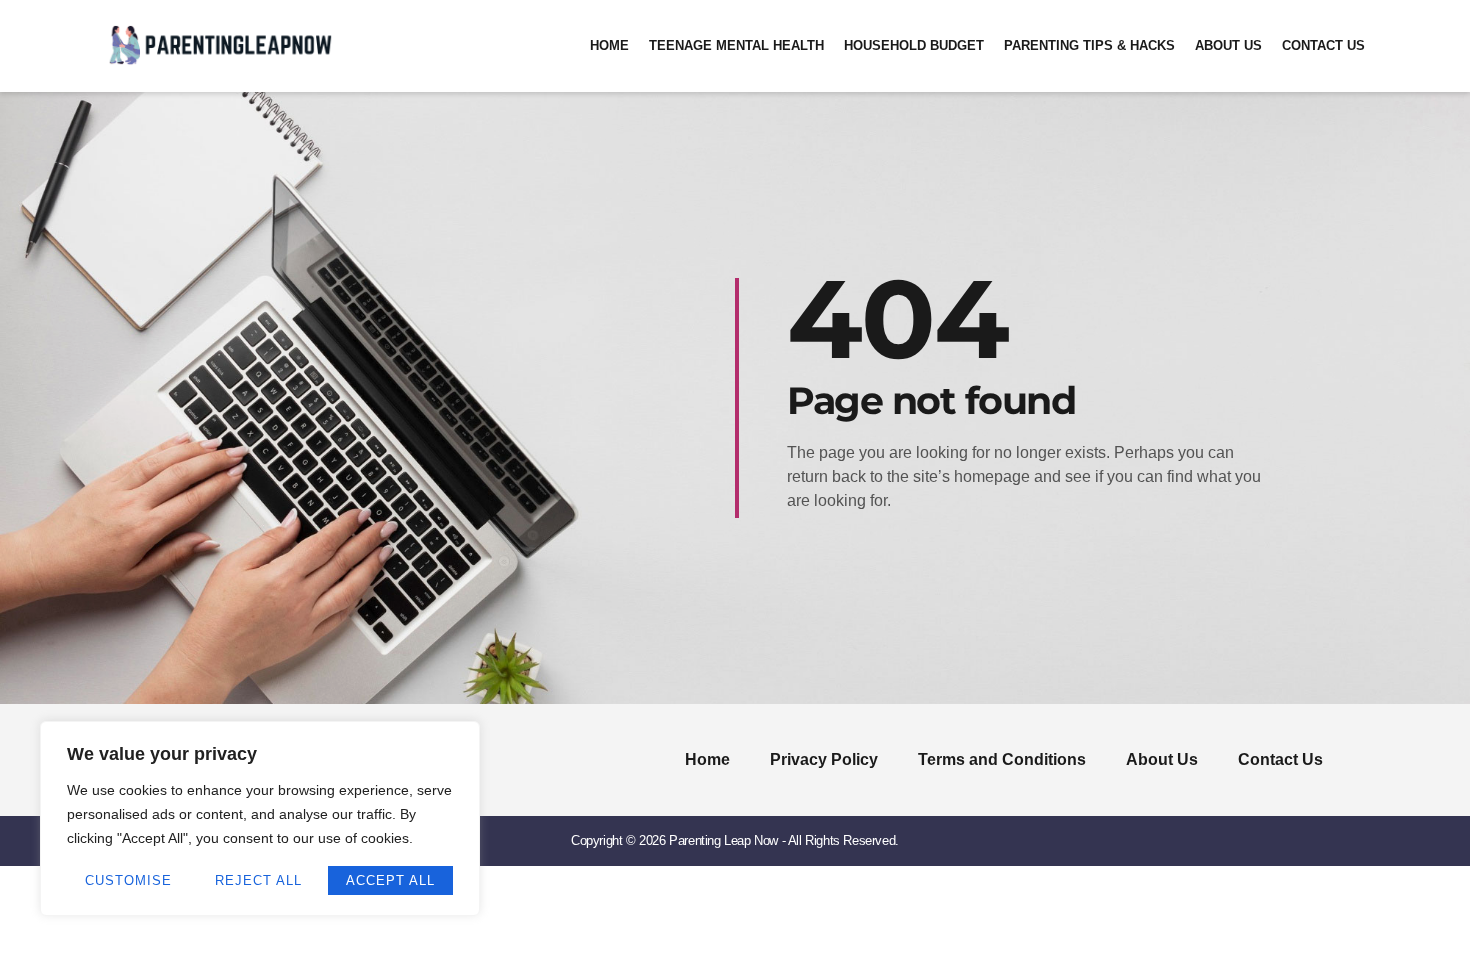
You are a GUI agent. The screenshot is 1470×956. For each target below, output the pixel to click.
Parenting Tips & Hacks (1089, 45)
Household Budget (914, 45)
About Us (1228, 45)
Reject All (258, 880)
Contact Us (1323, 45)
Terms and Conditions (1002, 759)
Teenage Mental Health (736, 45)
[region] (260, 818)
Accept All (390, 880)
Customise (128, 880)
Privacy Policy (824, 759)
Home (609, 45)
